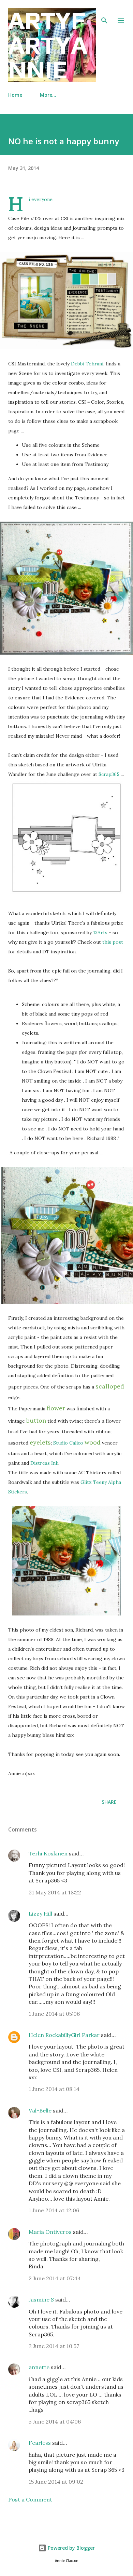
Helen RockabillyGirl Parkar (64, 2035)
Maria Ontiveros (50, 2232)
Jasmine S (41, 2299)
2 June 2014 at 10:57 (54, 2346)
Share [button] (109, 1802)
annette (39, 2367)
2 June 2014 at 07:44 (55, 2278)
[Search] (104, 12)
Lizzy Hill (40, 1914)
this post (113, 942)
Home (15, 95)
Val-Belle (40, 2110)
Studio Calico (68, 1443)
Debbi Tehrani (87, 364)
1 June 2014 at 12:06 (54, 2210)
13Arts (100, 933)
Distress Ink (44, 1463)
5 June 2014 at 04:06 (55, 2421)
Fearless (40, 2443)
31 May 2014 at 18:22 (55, 1892)
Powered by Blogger (71, 2548)
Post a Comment (30, 2499)
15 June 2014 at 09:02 (56, 2482)
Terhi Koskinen (48, 1853)
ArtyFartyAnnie (48, 45)
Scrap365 (109, 774)
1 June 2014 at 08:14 (54, 2089)
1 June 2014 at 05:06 (54, 2014)
